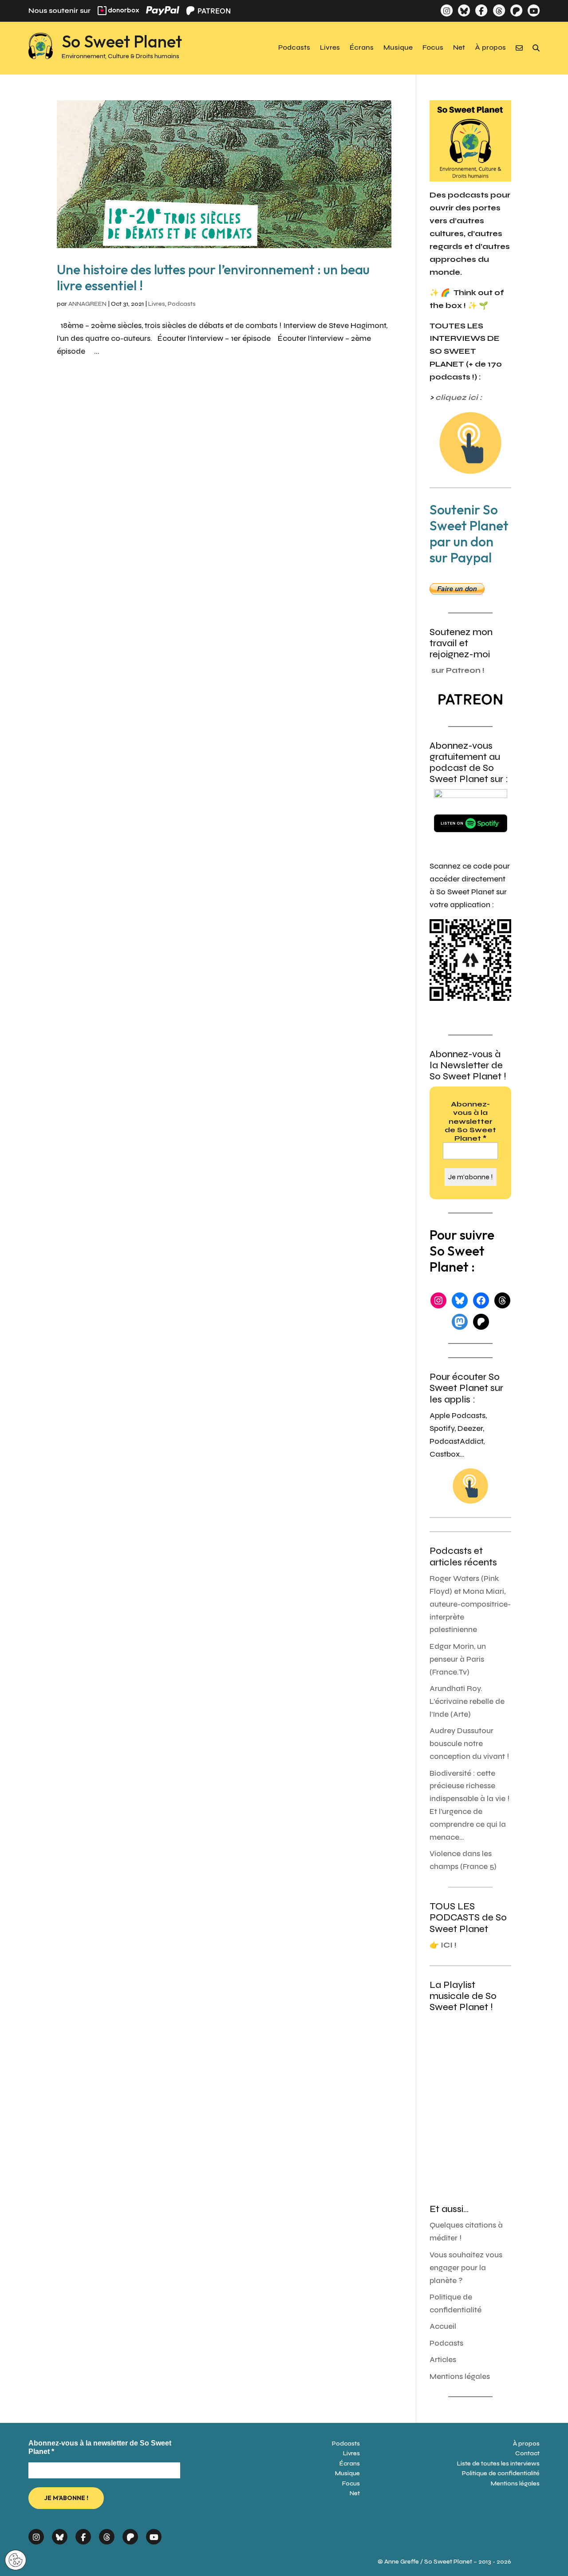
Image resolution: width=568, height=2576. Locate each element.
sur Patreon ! (458, 670)
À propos (490, 48)
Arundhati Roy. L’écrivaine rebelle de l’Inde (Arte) (467, 1701)
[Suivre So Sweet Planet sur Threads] (499, 10)
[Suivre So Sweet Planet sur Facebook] (481, 10)
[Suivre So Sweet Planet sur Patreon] (516, 10)
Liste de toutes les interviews (498, 2463)
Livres (330, 48)
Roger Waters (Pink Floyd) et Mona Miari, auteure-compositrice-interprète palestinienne (470, 1604)
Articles (443, 2360)
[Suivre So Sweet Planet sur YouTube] (534, 10)
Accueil (443, 2326)
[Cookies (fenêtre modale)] (16, 2561)
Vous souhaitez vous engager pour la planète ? (466, 2268)
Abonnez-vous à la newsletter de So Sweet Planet (470, 1121)
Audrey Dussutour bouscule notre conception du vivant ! (469, 1744)
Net (459, 48)
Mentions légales (460, 2376)
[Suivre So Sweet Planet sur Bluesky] (464, 10)
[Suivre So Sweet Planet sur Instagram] (447, 10)
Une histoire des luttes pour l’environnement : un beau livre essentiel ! (213, 277)
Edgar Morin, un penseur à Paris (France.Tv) (458, 1659)
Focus (433, 48)
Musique (398, 48)
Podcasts (294, 48)
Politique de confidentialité (501, 2473)
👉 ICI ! (443, 1945)
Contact (527, 2453)
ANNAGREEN (87, 304)
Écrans (362, 48)
